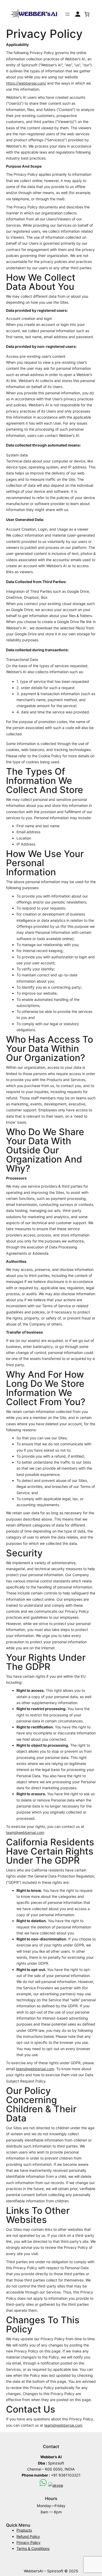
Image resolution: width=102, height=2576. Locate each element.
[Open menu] (67, 14)
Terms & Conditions (33, 2548)
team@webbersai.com (25, 1832)
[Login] (78, 14)
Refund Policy (28, 2536)
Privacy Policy (29, 2542)
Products (24, 2530)
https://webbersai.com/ (26, 83)
